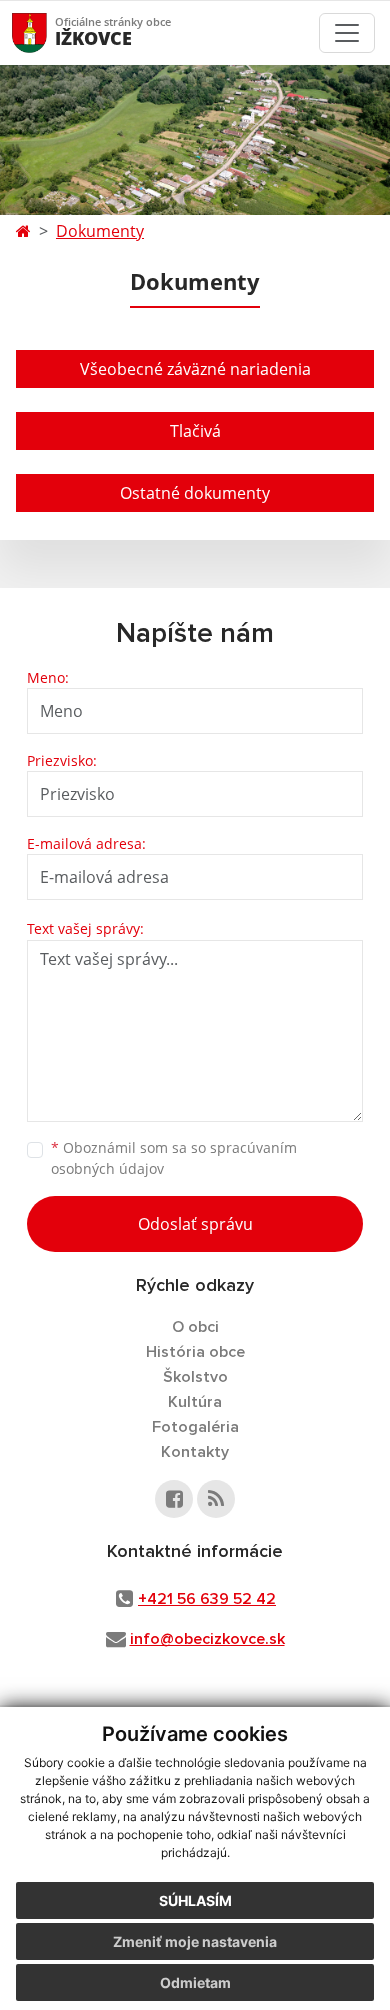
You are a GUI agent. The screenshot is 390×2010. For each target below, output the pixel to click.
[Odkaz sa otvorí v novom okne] (174, 1499)
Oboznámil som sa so (174, 1158)
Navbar (48, 32)
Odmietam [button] (195, 1982)
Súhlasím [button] (195, 1900)
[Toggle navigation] (347, 33)
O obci (195, 1327)
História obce (195, 1352)
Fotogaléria (195, 1427)
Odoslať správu (195, 1224)
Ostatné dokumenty (195, 493)
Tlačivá (195, 431)
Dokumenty (100, 231)
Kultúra (195, 1402)
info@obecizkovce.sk (207, 1639)
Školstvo (195, 1377)
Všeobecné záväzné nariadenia (195, 369)
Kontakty (195, 1452)
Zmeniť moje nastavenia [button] (195, 1941)
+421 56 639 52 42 (207, 1599)
